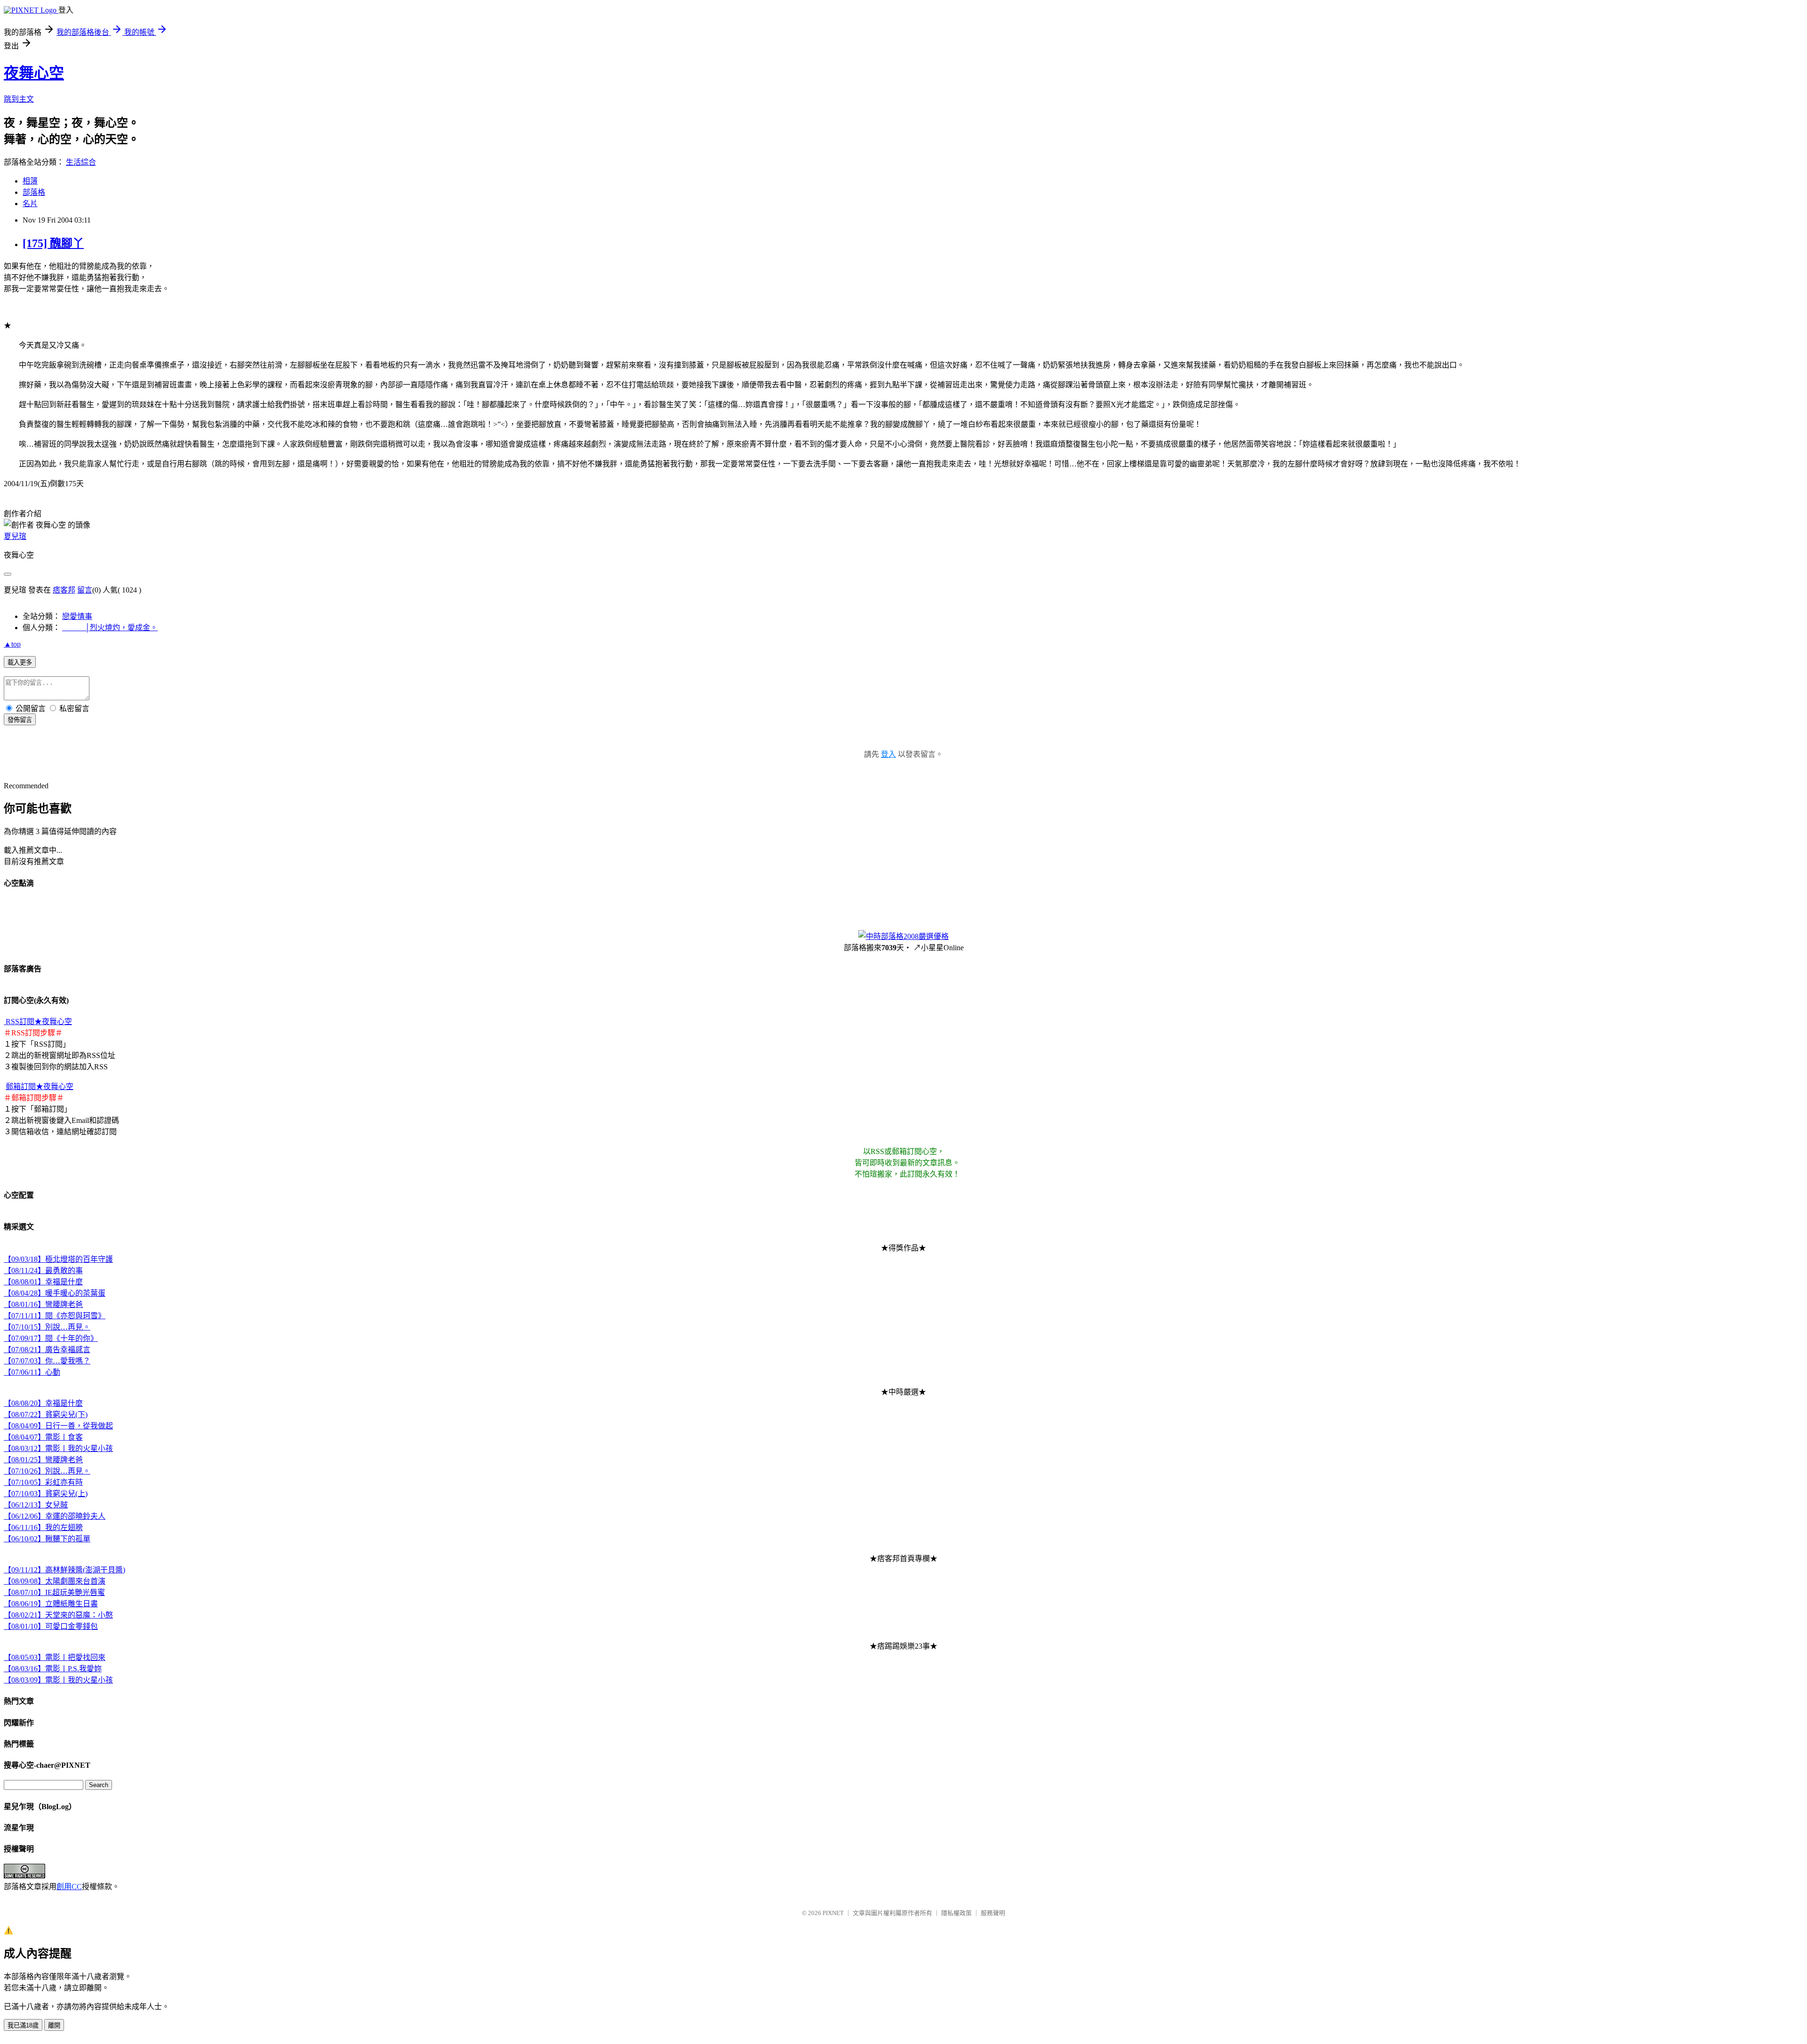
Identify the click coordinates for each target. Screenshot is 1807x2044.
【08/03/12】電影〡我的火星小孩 (58, 1448)
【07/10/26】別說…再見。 (47, 1471)
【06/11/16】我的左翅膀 (43, 1527)
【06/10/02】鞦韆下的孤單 (47, 1539)
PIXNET (833, 1913)
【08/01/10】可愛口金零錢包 (51, 1626)
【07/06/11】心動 (32, 1372)
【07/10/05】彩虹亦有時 (43, 1482)
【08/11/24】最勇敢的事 (43, 1270)
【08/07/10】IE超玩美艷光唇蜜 (54, 1592)
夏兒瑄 (15, 536)
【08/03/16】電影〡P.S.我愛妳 (53, 1669)
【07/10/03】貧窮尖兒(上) (46, 1494)
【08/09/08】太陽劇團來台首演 (55, 1581)
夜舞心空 (34, 73)
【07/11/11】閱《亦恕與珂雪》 (55, 1316)
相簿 (30, 181)
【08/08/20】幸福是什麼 (43, 1403)
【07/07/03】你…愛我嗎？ (47, 1361)
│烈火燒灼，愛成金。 (110, 628)
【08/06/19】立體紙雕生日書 (51, 1604)
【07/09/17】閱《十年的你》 (51, 1338)
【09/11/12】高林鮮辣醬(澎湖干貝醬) (64, 1570)
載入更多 (20, 662)
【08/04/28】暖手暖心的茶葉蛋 (55, 1293)
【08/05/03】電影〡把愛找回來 (55, 1657)
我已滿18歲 (23, 2025)
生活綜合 (81, 162)
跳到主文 (19, 99)
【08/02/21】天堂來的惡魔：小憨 (58, 1615)
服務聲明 (993, 1913)
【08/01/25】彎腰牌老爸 (43, 1460)
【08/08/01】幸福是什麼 (43, 1282)
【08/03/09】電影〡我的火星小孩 (58, 1680)
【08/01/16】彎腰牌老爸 (43, 1304)
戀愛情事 (77, 616)
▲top (12, 644)
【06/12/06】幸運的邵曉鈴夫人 (55, 1516)
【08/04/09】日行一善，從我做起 (58, 1426)
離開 (54, 2025)
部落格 (34, 192)
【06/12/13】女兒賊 (36, 1505)
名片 (30, 204)
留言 (85, 590)
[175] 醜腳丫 (53, 243)
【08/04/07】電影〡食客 (43, 1437)
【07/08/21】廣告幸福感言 (47, 1350)
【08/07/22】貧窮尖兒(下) (46, 1415)
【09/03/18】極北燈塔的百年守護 (58, 1259)
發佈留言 (20, 720)
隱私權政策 (956, 1913)
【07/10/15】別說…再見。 (47, 1327)
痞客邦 (64, 590)
